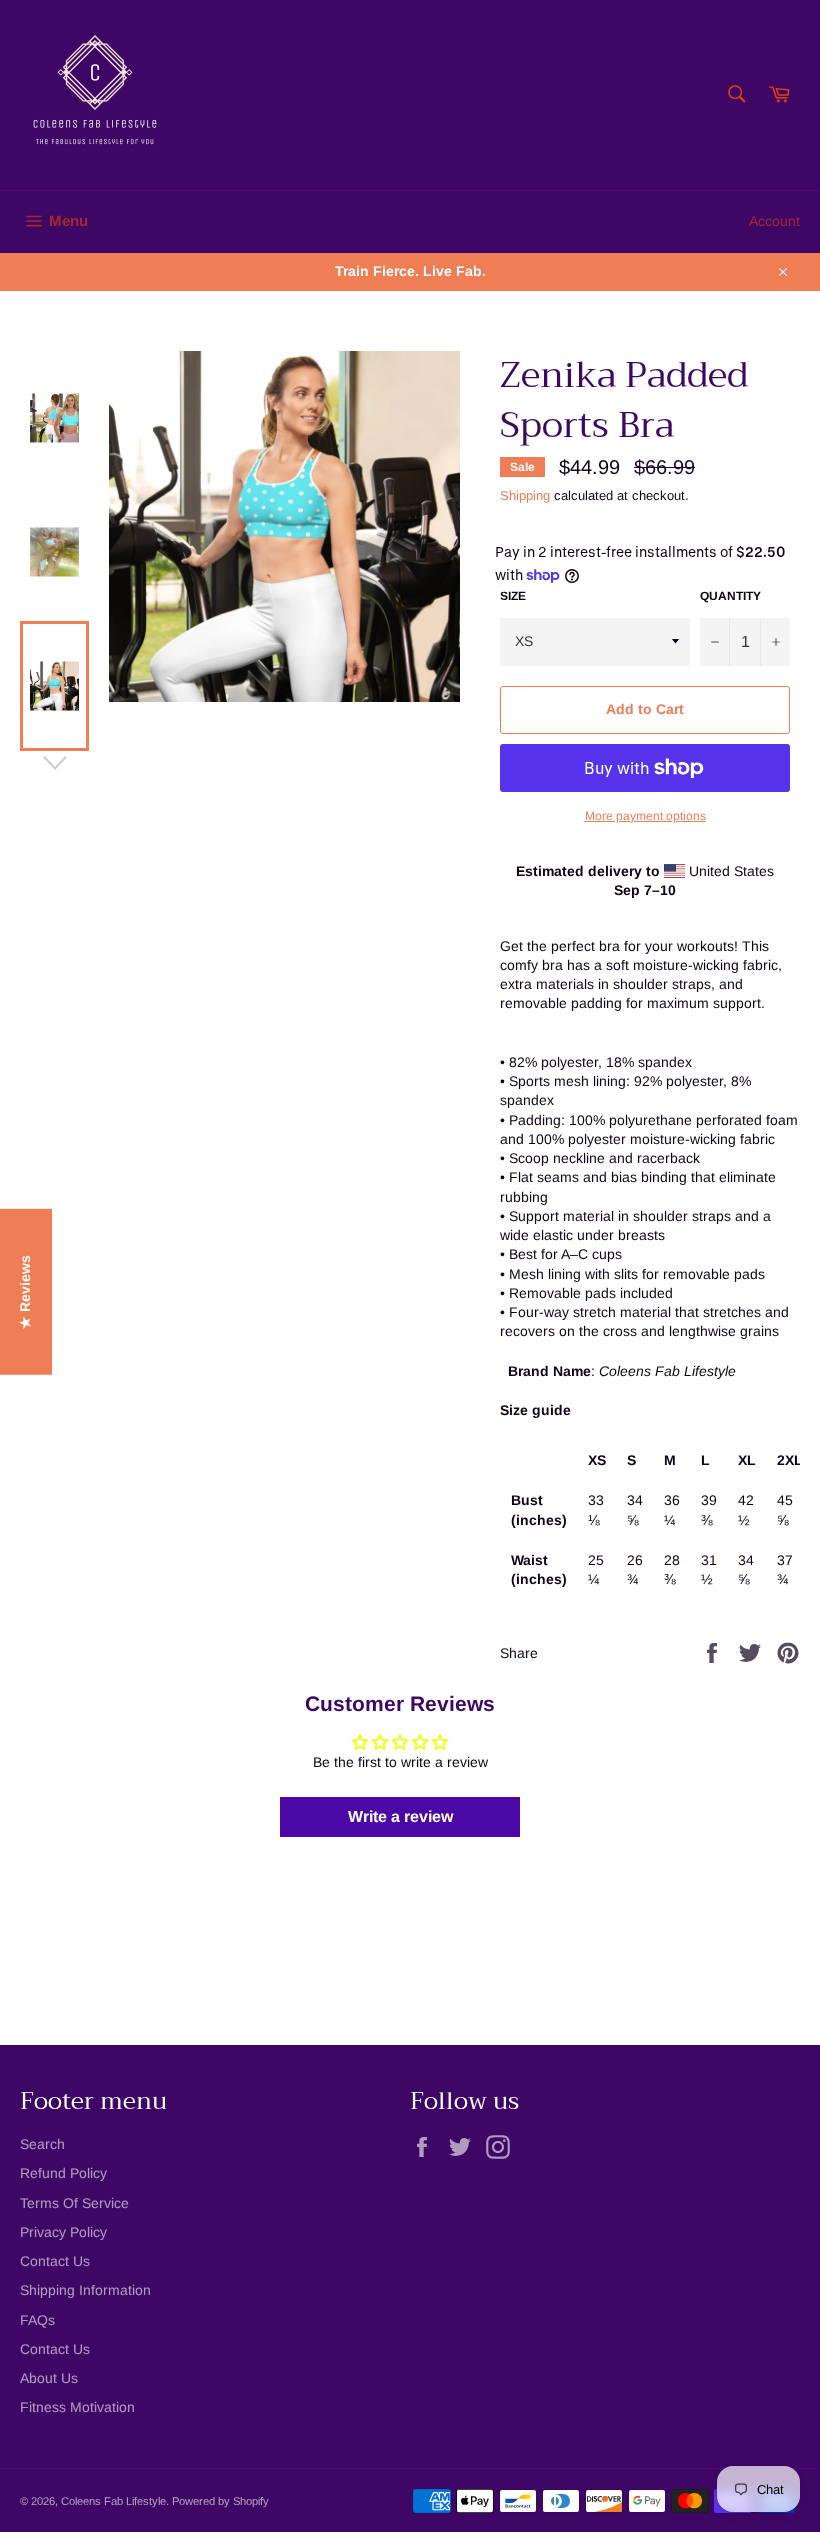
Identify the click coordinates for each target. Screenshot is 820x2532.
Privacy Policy (63, 2232)
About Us (49, 2378)
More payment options (645, 816)
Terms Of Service (74, 2203)
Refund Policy (63, 2173)
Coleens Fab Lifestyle (113, 2501)
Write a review (400, 1816)
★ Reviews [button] (25, 1292)
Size (513, 596)
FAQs (37, 2320)
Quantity (730, 596)
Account (774, 221)
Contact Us (55, 2261)
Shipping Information (85, 2290)
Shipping (525, 495)
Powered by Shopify (220, 2501)
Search (42, 2144)
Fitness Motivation (77, 2407)
